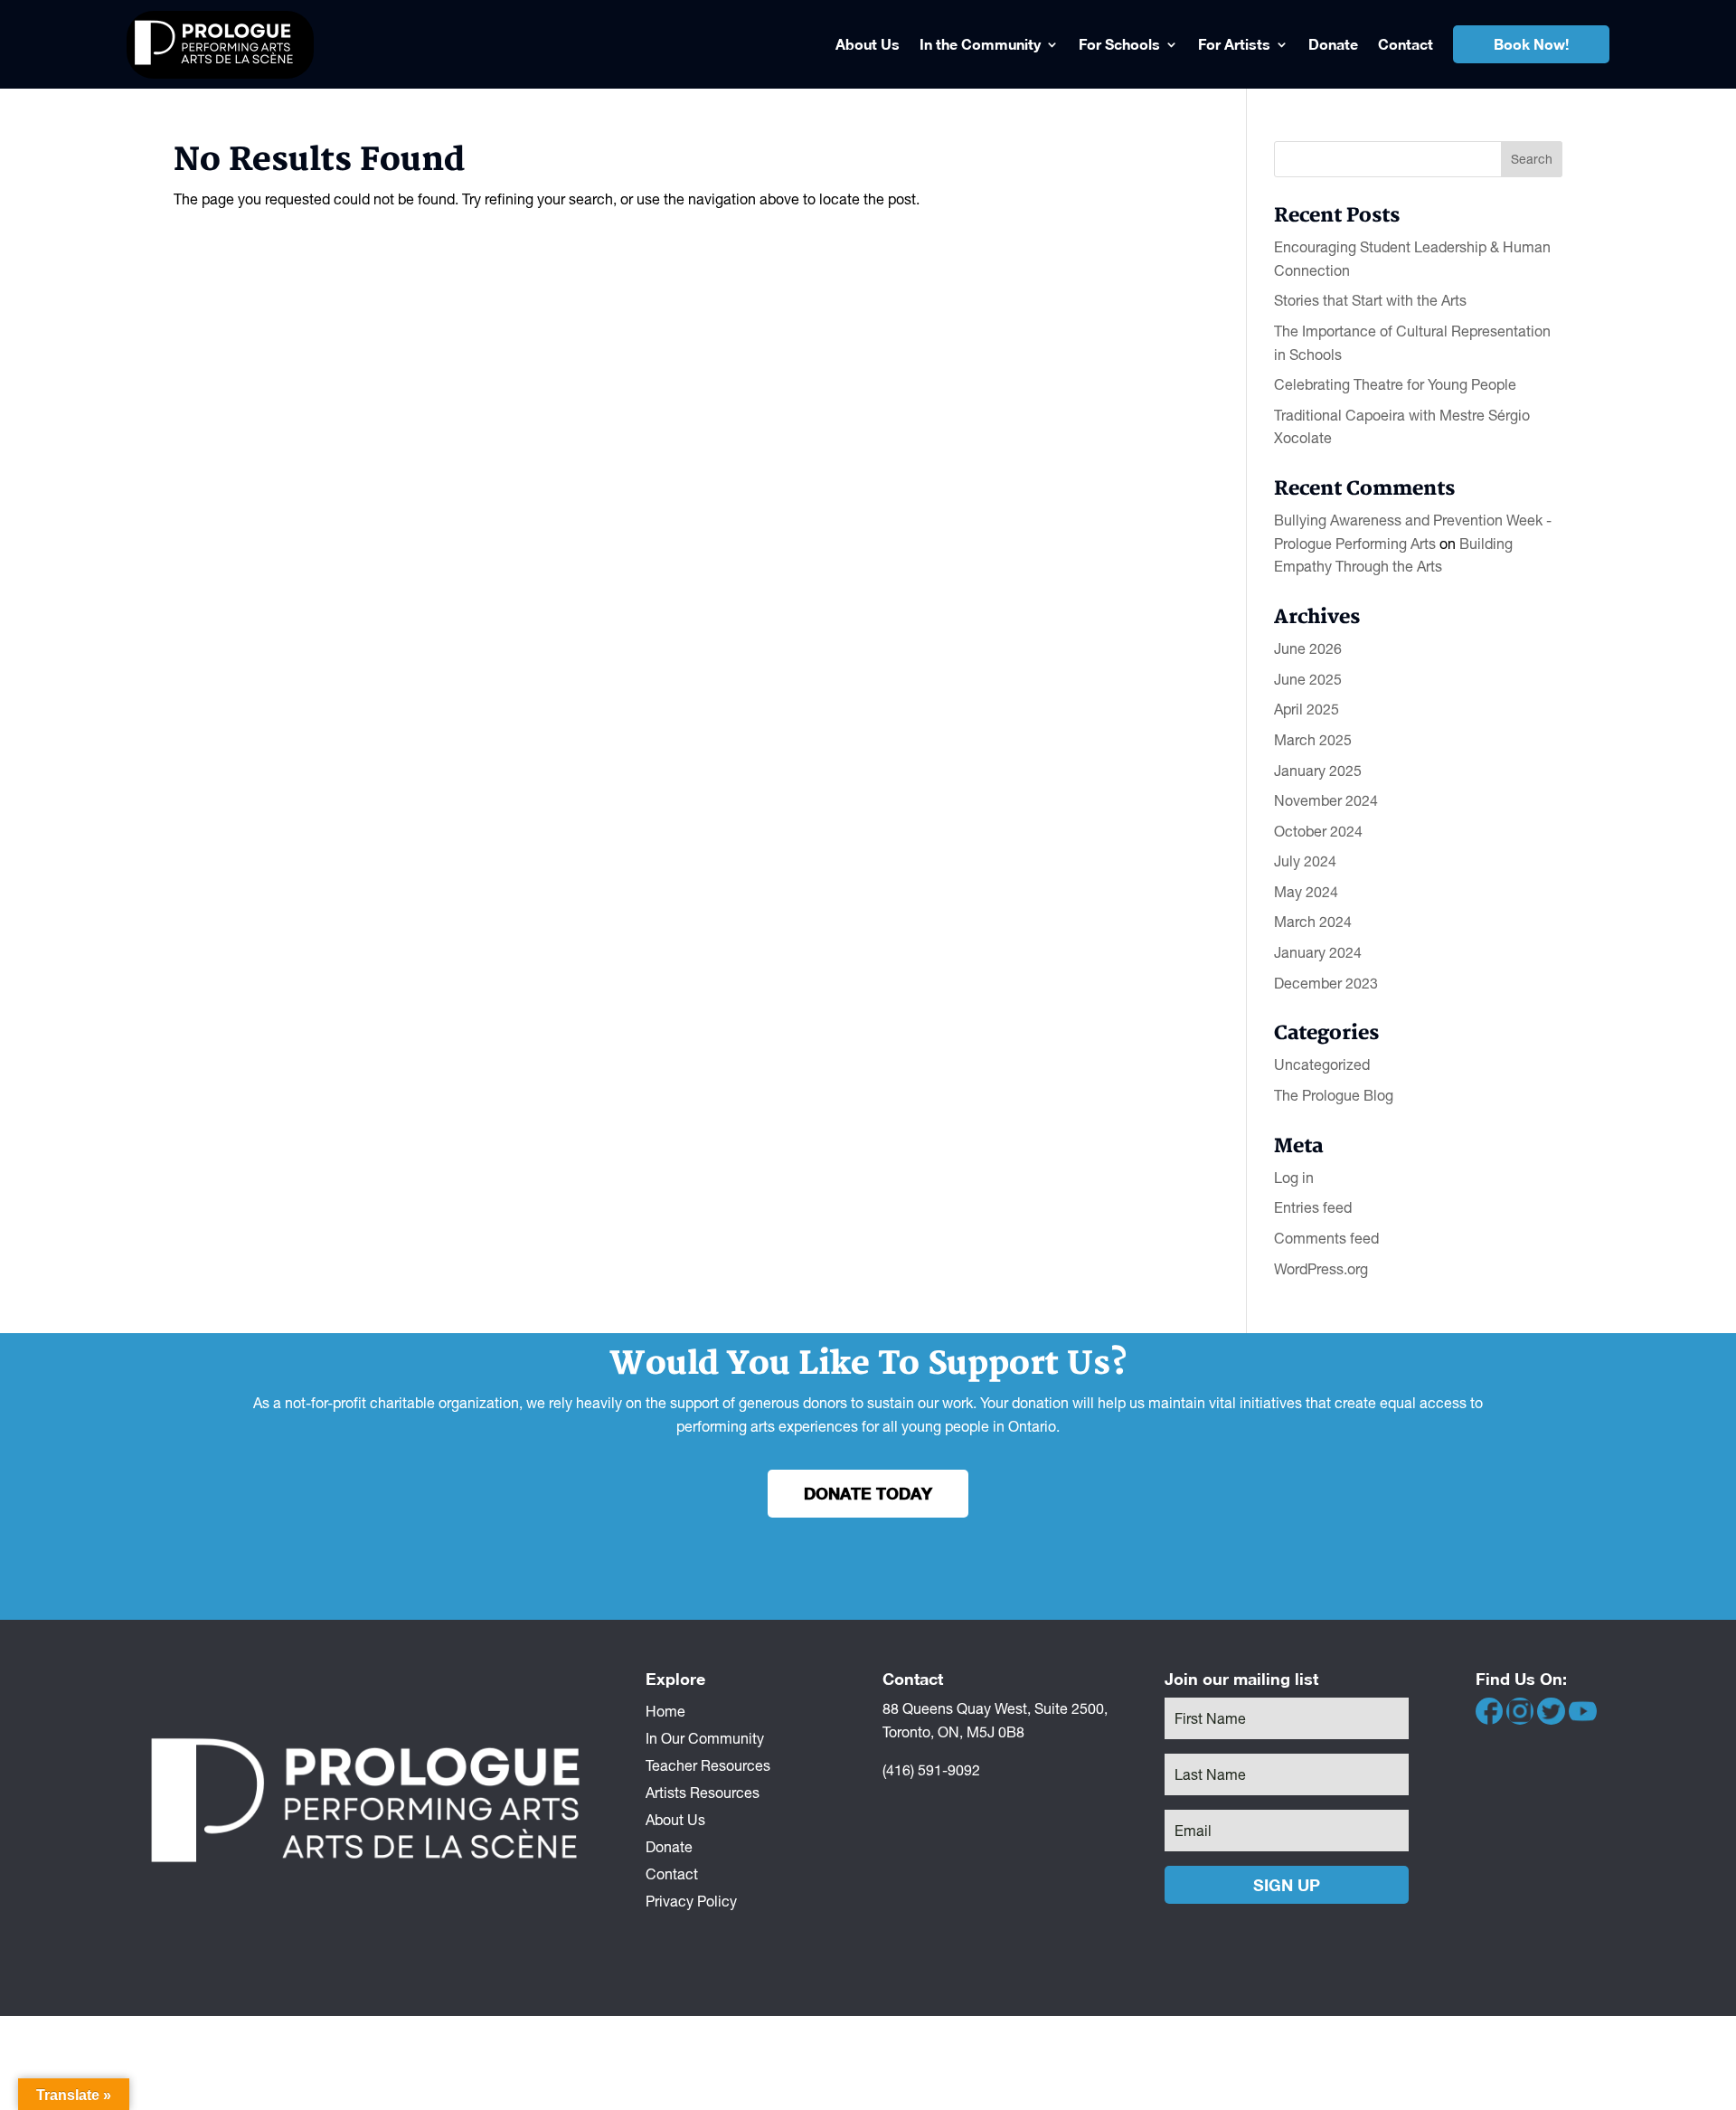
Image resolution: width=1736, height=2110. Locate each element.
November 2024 (1326, 800)
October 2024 (1318, 831)
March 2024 (1313, 922)
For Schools (1119, 44)
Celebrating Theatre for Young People (1395, 384)
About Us (868, 44)
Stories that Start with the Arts (1370, 300)
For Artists (1234, 44)
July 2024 (1305, 861)
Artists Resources (703, 1792)
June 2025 (1308, 679)
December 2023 (1326, 983)
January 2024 (1318, 952)
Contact (1406, 44)
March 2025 (1313, 740)
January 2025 (1318, 771)
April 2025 (1307, 709)
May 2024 (1306, 892)
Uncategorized (1322, 1064)
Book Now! (1531, 44)
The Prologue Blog (1334, 1095)
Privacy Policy (691, 1900)
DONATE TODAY (868, 1493)
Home (665, 1710)
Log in (1294, 1178)
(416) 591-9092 (931, 1770)
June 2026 (1308, 648)
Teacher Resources (708, 1765)
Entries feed (1313, 1207)
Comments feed (1326, 1238)
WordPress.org (1321, 1269)
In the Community (980, 44)
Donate (1333, 44)
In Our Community (705, 1737)
